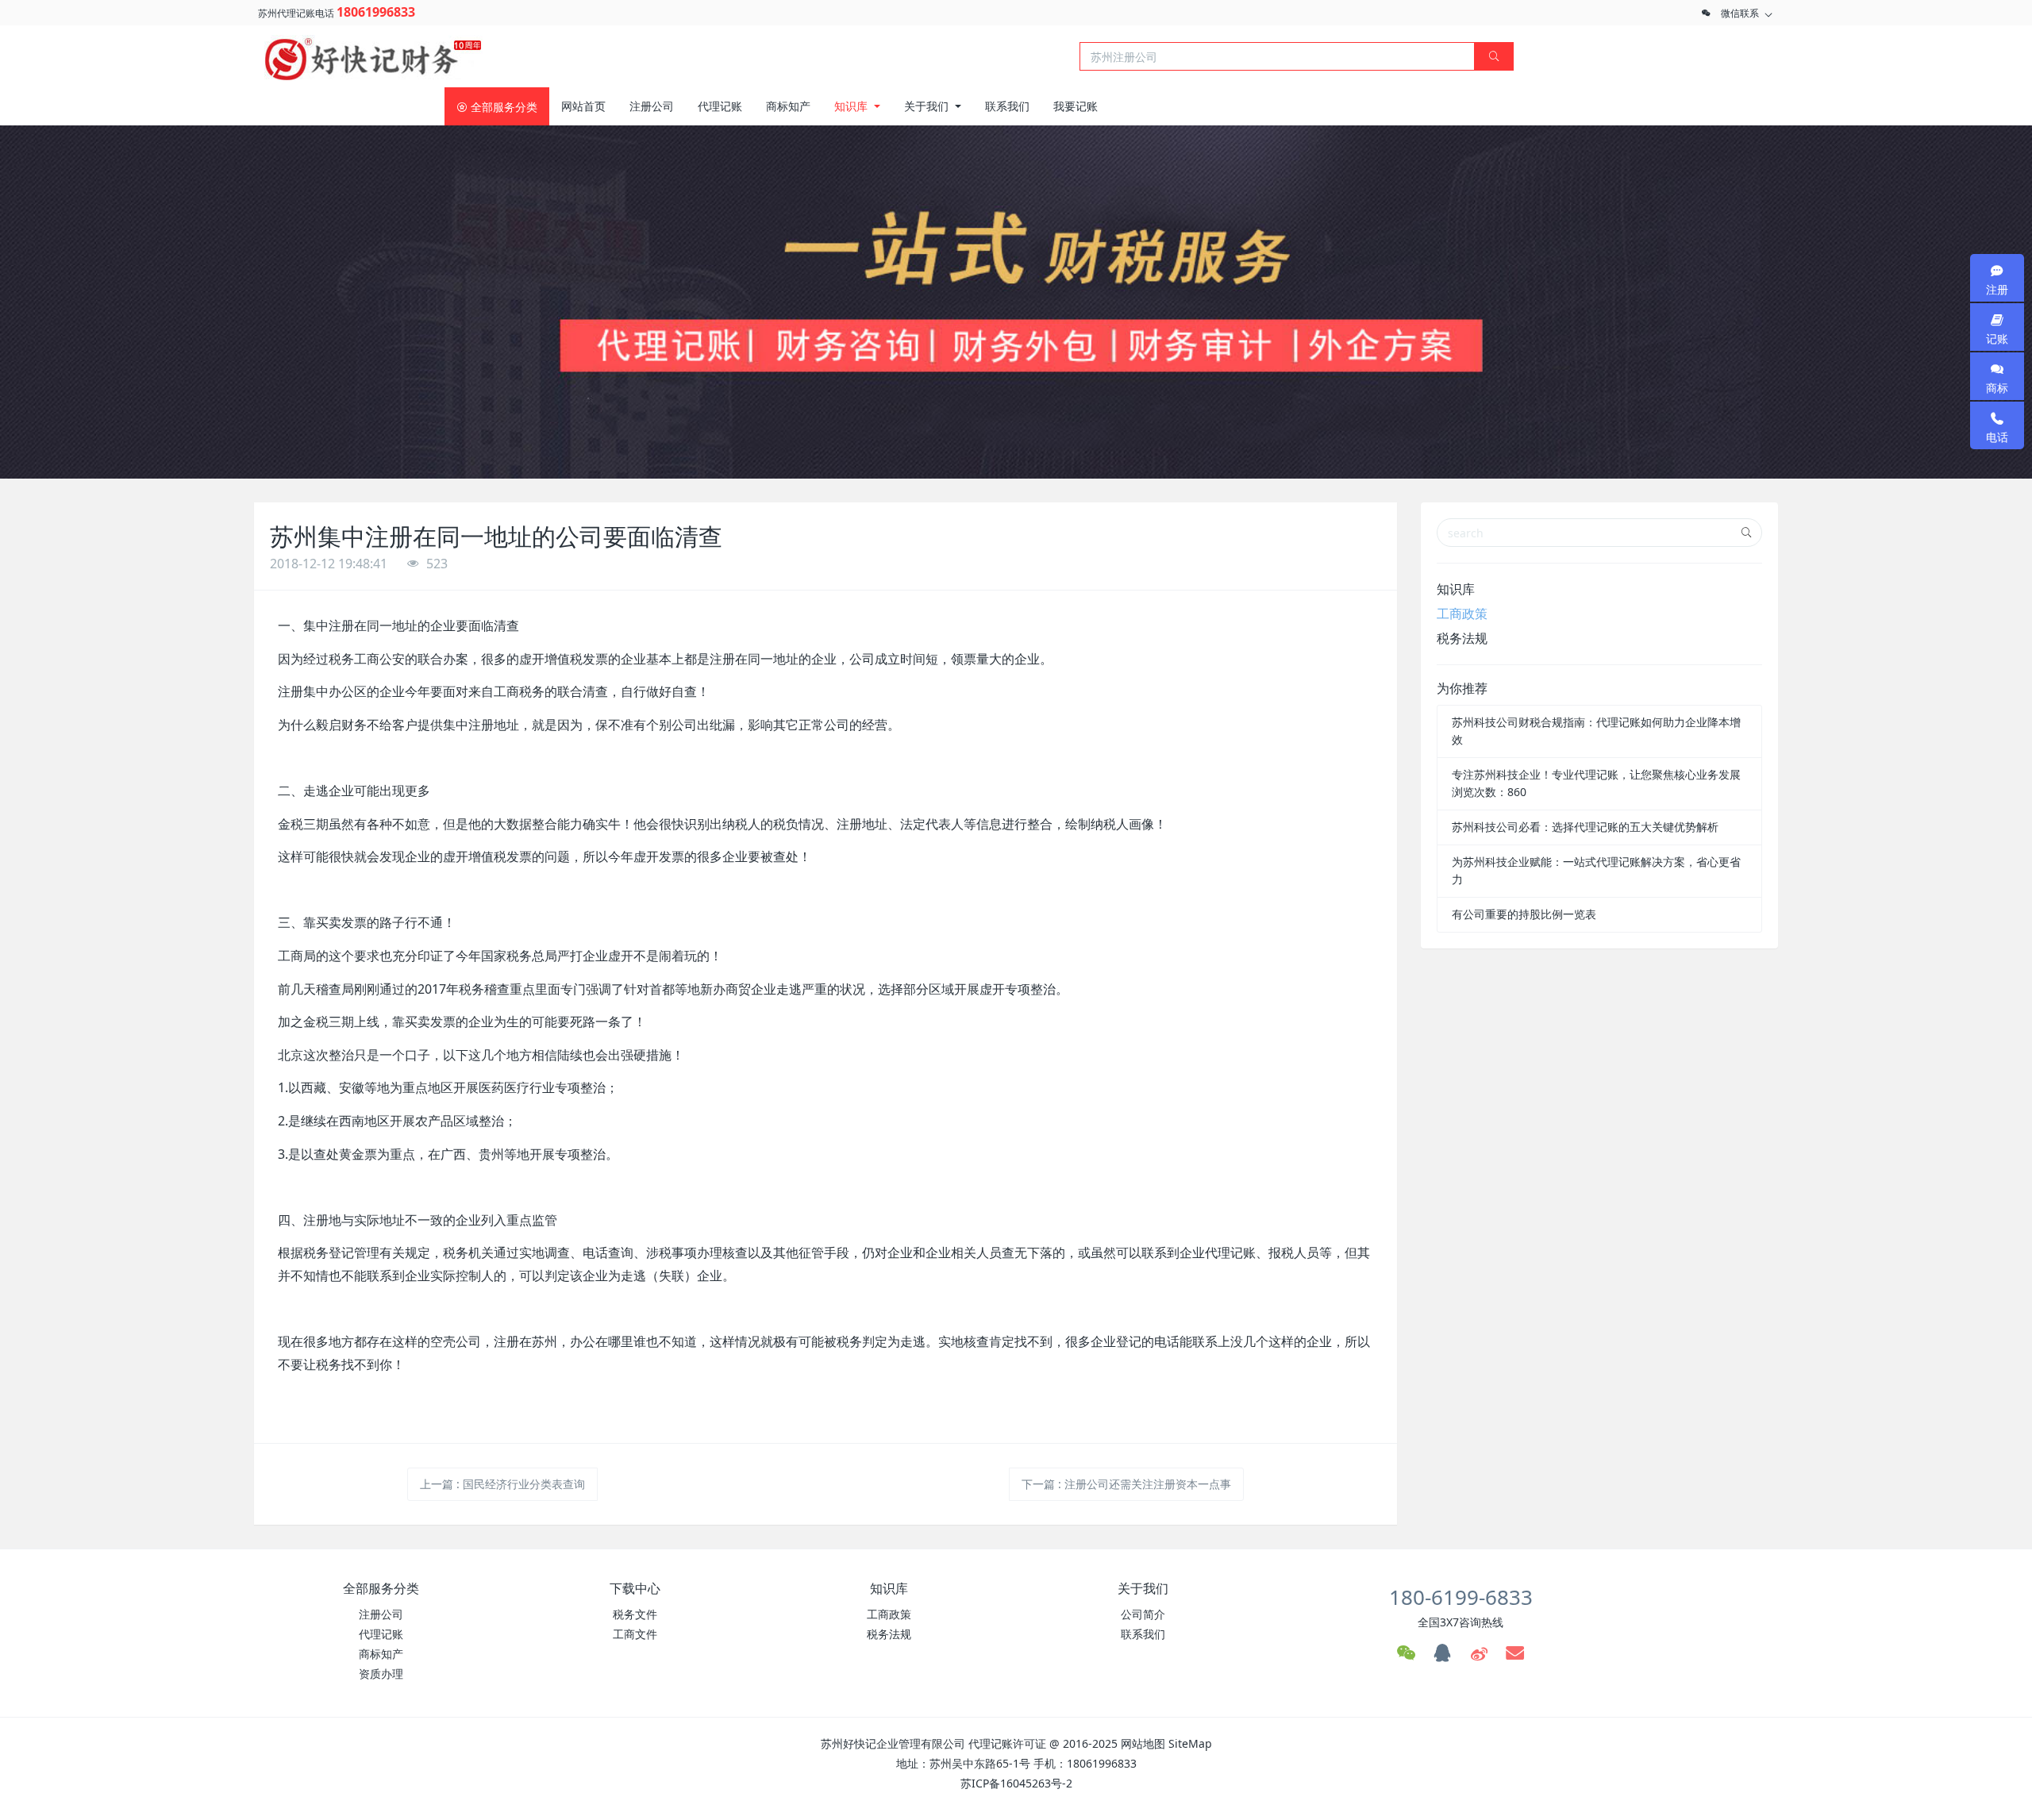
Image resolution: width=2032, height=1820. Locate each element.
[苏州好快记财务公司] (373, 55)
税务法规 (1462, 638)
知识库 (1456, 589)
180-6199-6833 (1461, 1597)
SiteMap (1190, 1743)
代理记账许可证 (1007, 1743)
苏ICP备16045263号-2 (1016, 1783)
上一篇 (502, 1484)
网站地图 (1143, 1743)
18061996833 (376, 12)
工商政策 (1462, 614)
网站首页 (583, 106)
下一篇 (1126, 1484)
